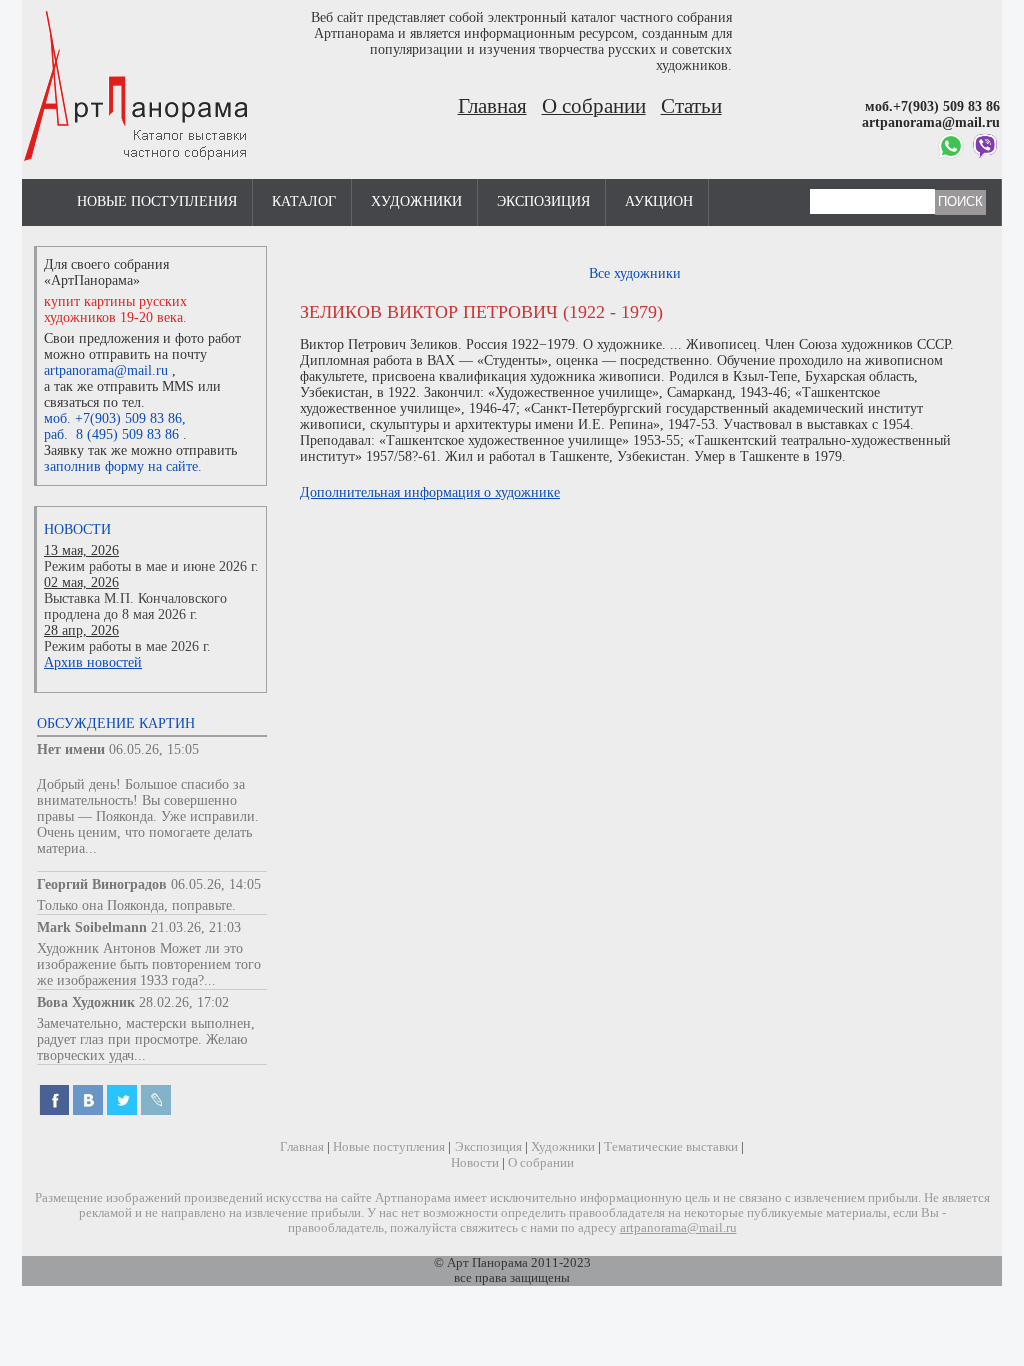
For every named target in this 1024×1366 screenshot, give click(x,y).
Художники (416, 201)
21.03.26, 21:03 (196, 927)
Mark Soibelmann (92, 927)
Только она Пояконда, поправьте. (136, 905)
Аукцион (659, 201)
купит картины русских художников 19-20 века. (115, 309)
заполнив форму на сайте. (123, 466)
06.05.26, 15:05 (154, 749)
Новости (77, 529)
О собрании (594, 106)
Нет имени (71, 749)
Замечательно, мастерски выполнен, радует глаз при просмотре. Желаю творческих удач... (146, 1039)
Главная (492, 106)
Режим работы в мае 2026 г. (127, 646)
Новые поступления (157, 201)
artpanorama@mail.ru (106, 370)
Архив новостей (93, 662)
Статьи (691, 106)
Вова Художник (86, 1002)
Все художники (635, 273)
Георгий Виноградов (102, 884)
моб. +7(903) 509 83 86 (113, 418)
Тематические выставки (671, 1147)
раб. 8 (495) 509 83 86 (111, 434)
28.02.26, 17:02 (184, 1002)
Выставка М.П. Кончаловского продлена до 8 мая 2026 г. (135, 606)
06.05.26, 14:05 (216, 884)
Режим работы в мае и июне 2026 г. (151, 566)
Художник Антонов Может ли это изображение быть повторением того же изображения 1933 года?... (149, 964)
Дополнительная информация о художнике (430, 492)
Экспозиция (543, 201)
